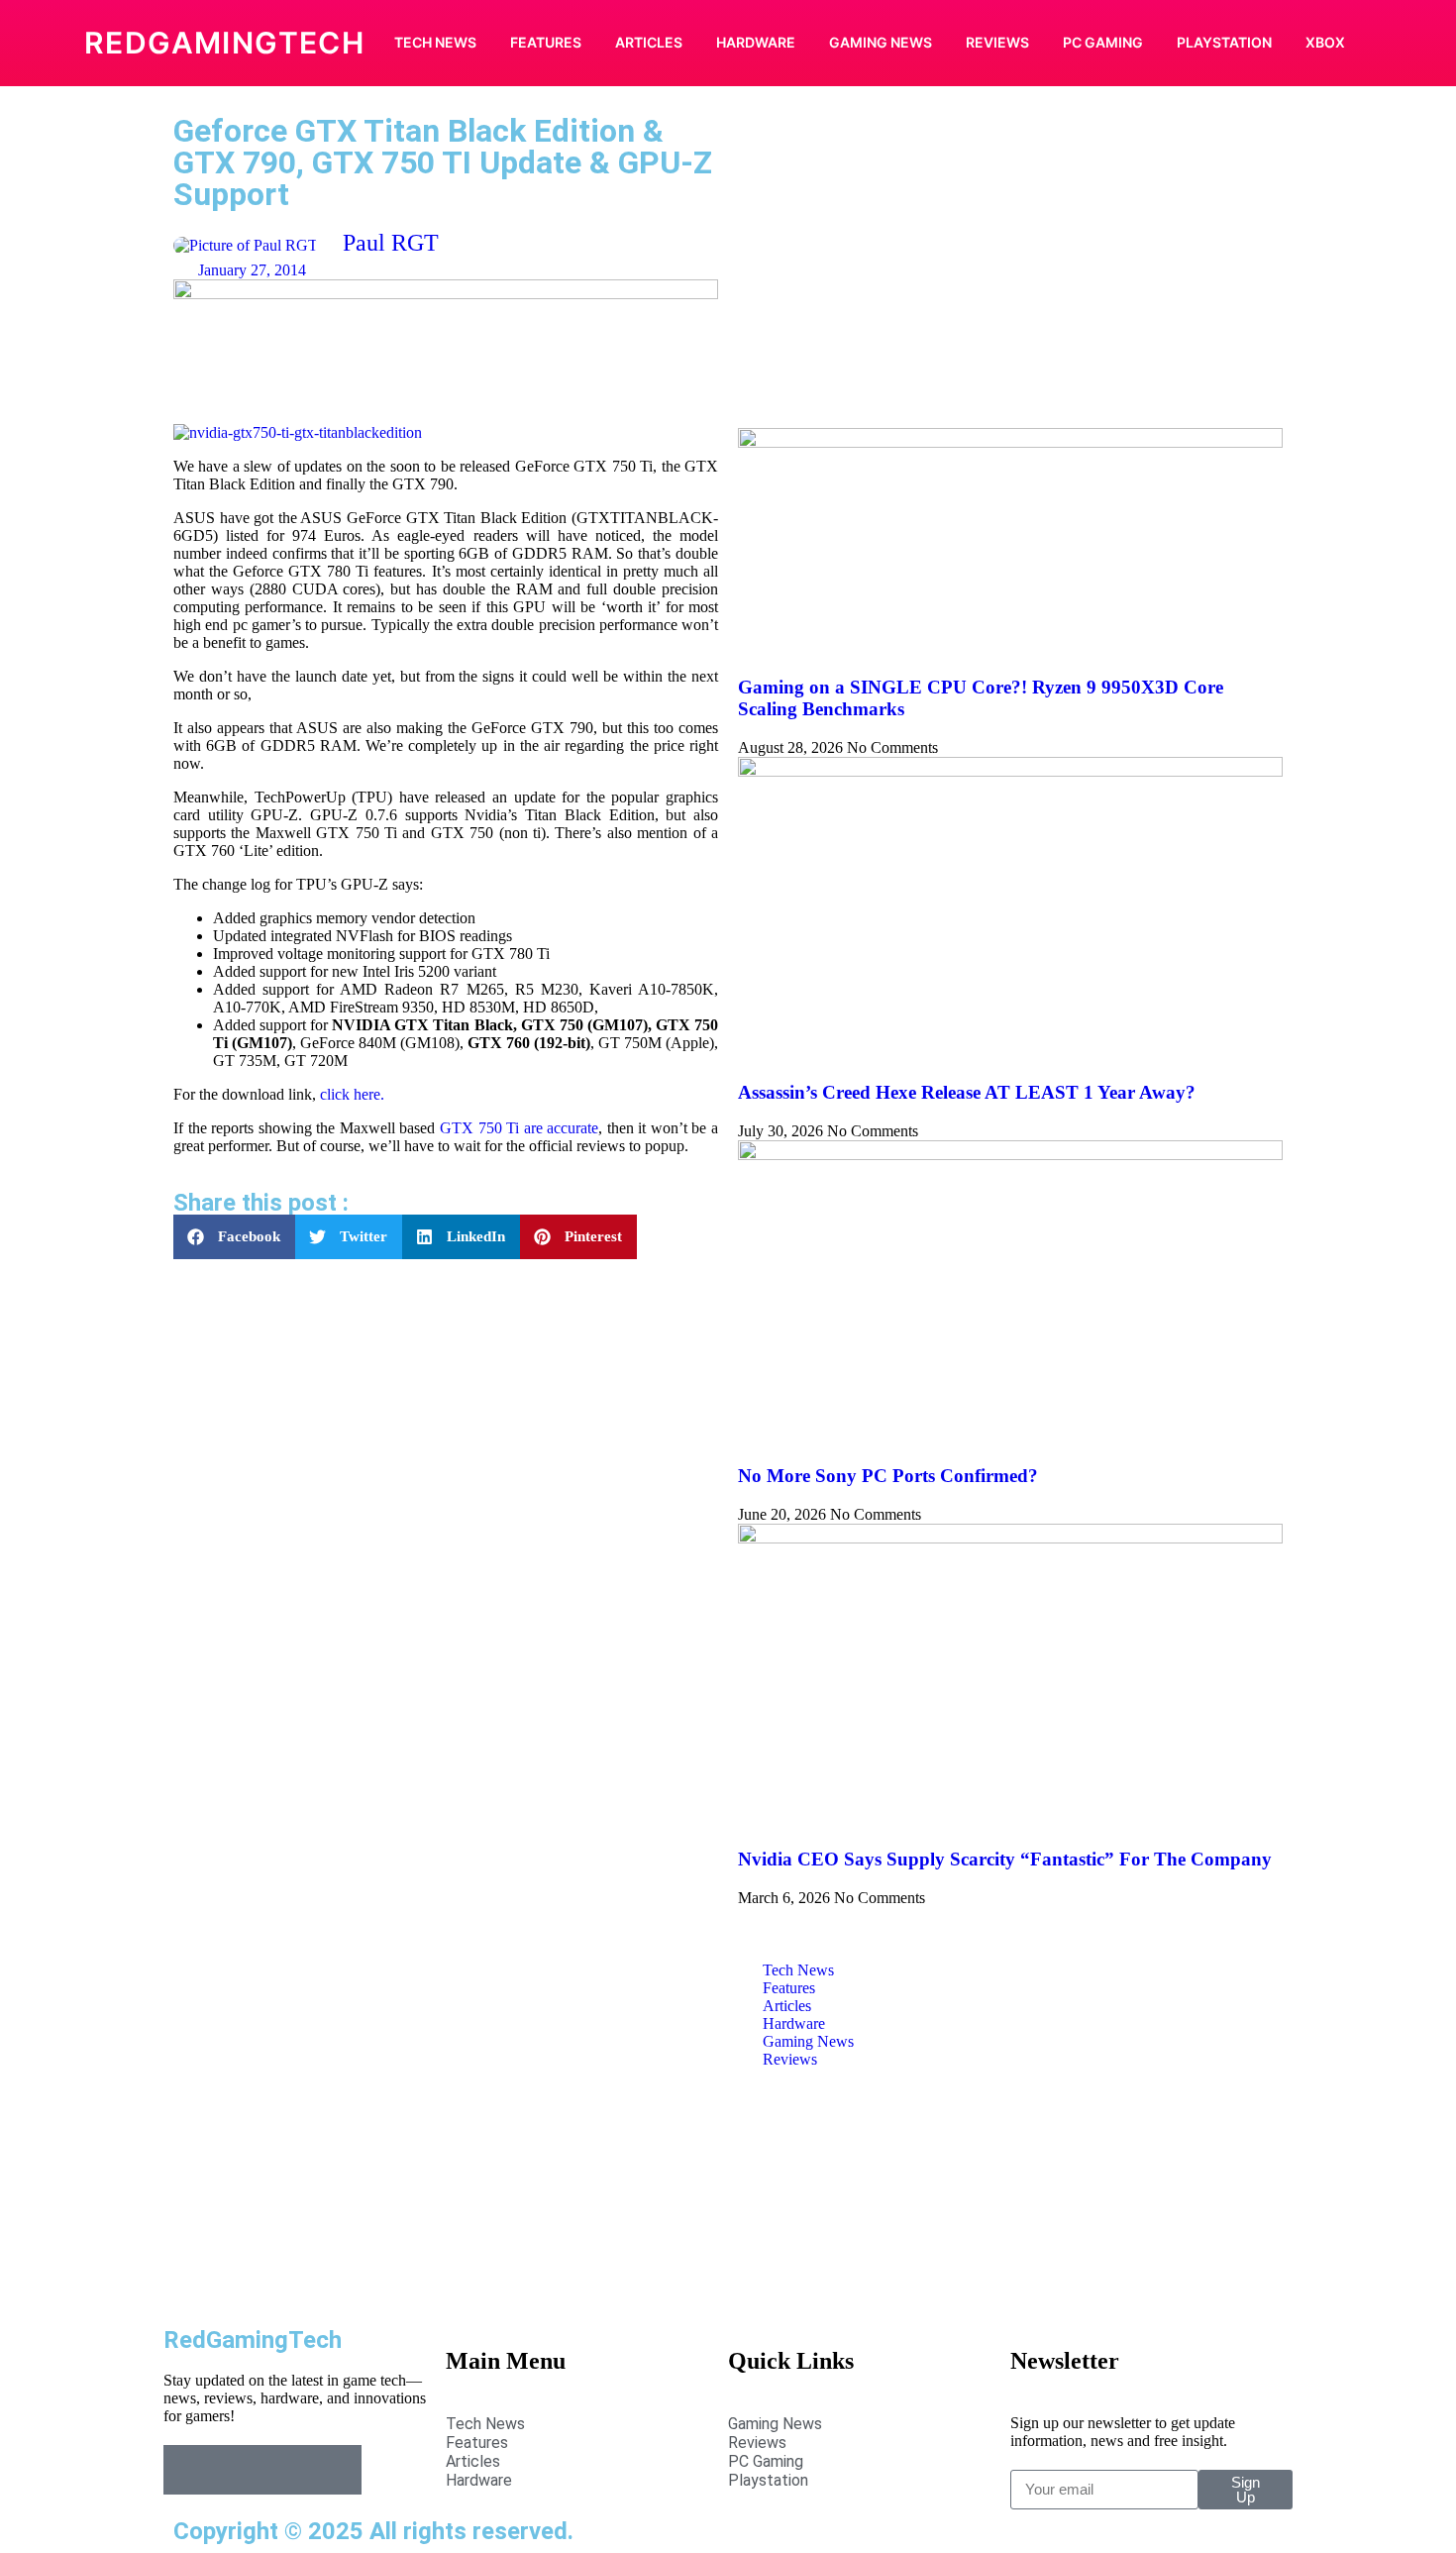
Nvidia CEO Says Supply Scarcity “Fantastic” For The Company (1005, 1859)
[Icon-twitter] (238, 2470)
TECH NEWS (435, 42)
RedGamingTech (224, 43)
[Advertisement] (1010, 269)
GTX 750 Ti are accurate (519, 1128)
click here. (352, 1094)
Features (546, 42)
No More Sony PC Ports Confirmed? (888, 1476)
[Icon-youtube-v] (337, 2470)
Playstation (1224, 42)
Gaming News (881, 42)
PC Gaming (1103, 42)
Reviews (997, 42)
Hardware (756, 42)
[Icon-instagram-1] (287, 2470)
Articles (649, 42)
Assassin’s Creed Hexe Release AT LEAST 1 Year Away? (967, 1092)
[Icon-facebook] (188, 2470)
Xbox (1325, 42)
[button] (234, 1237)
